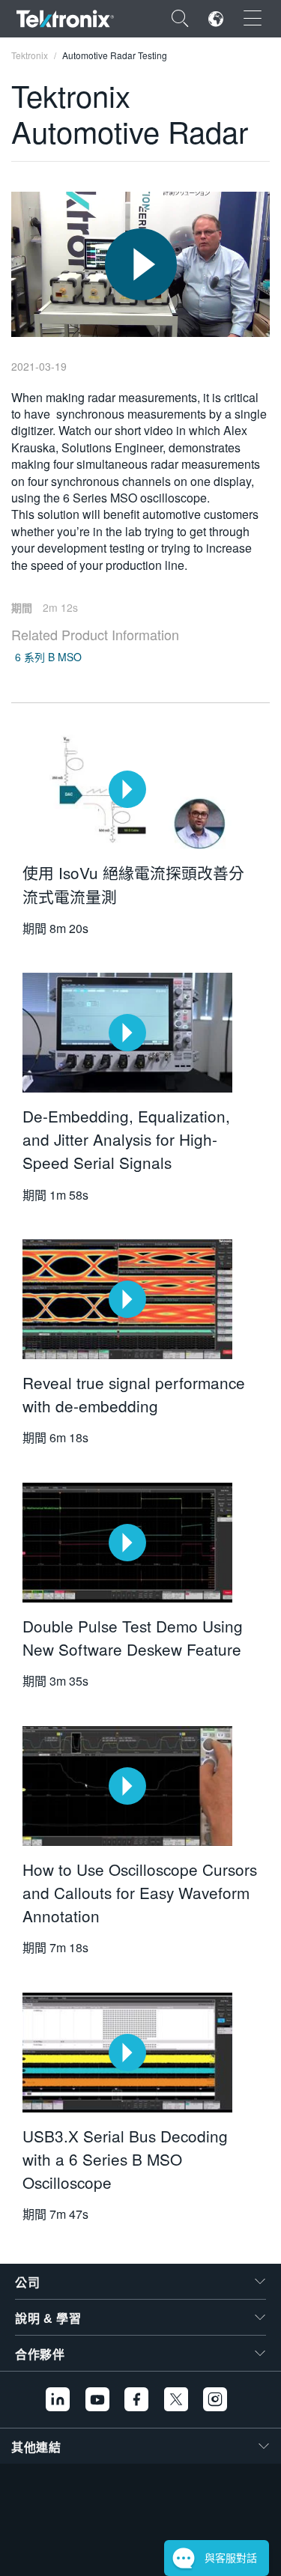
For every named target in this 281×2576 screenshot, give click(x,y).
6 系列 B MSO (48, 657)
